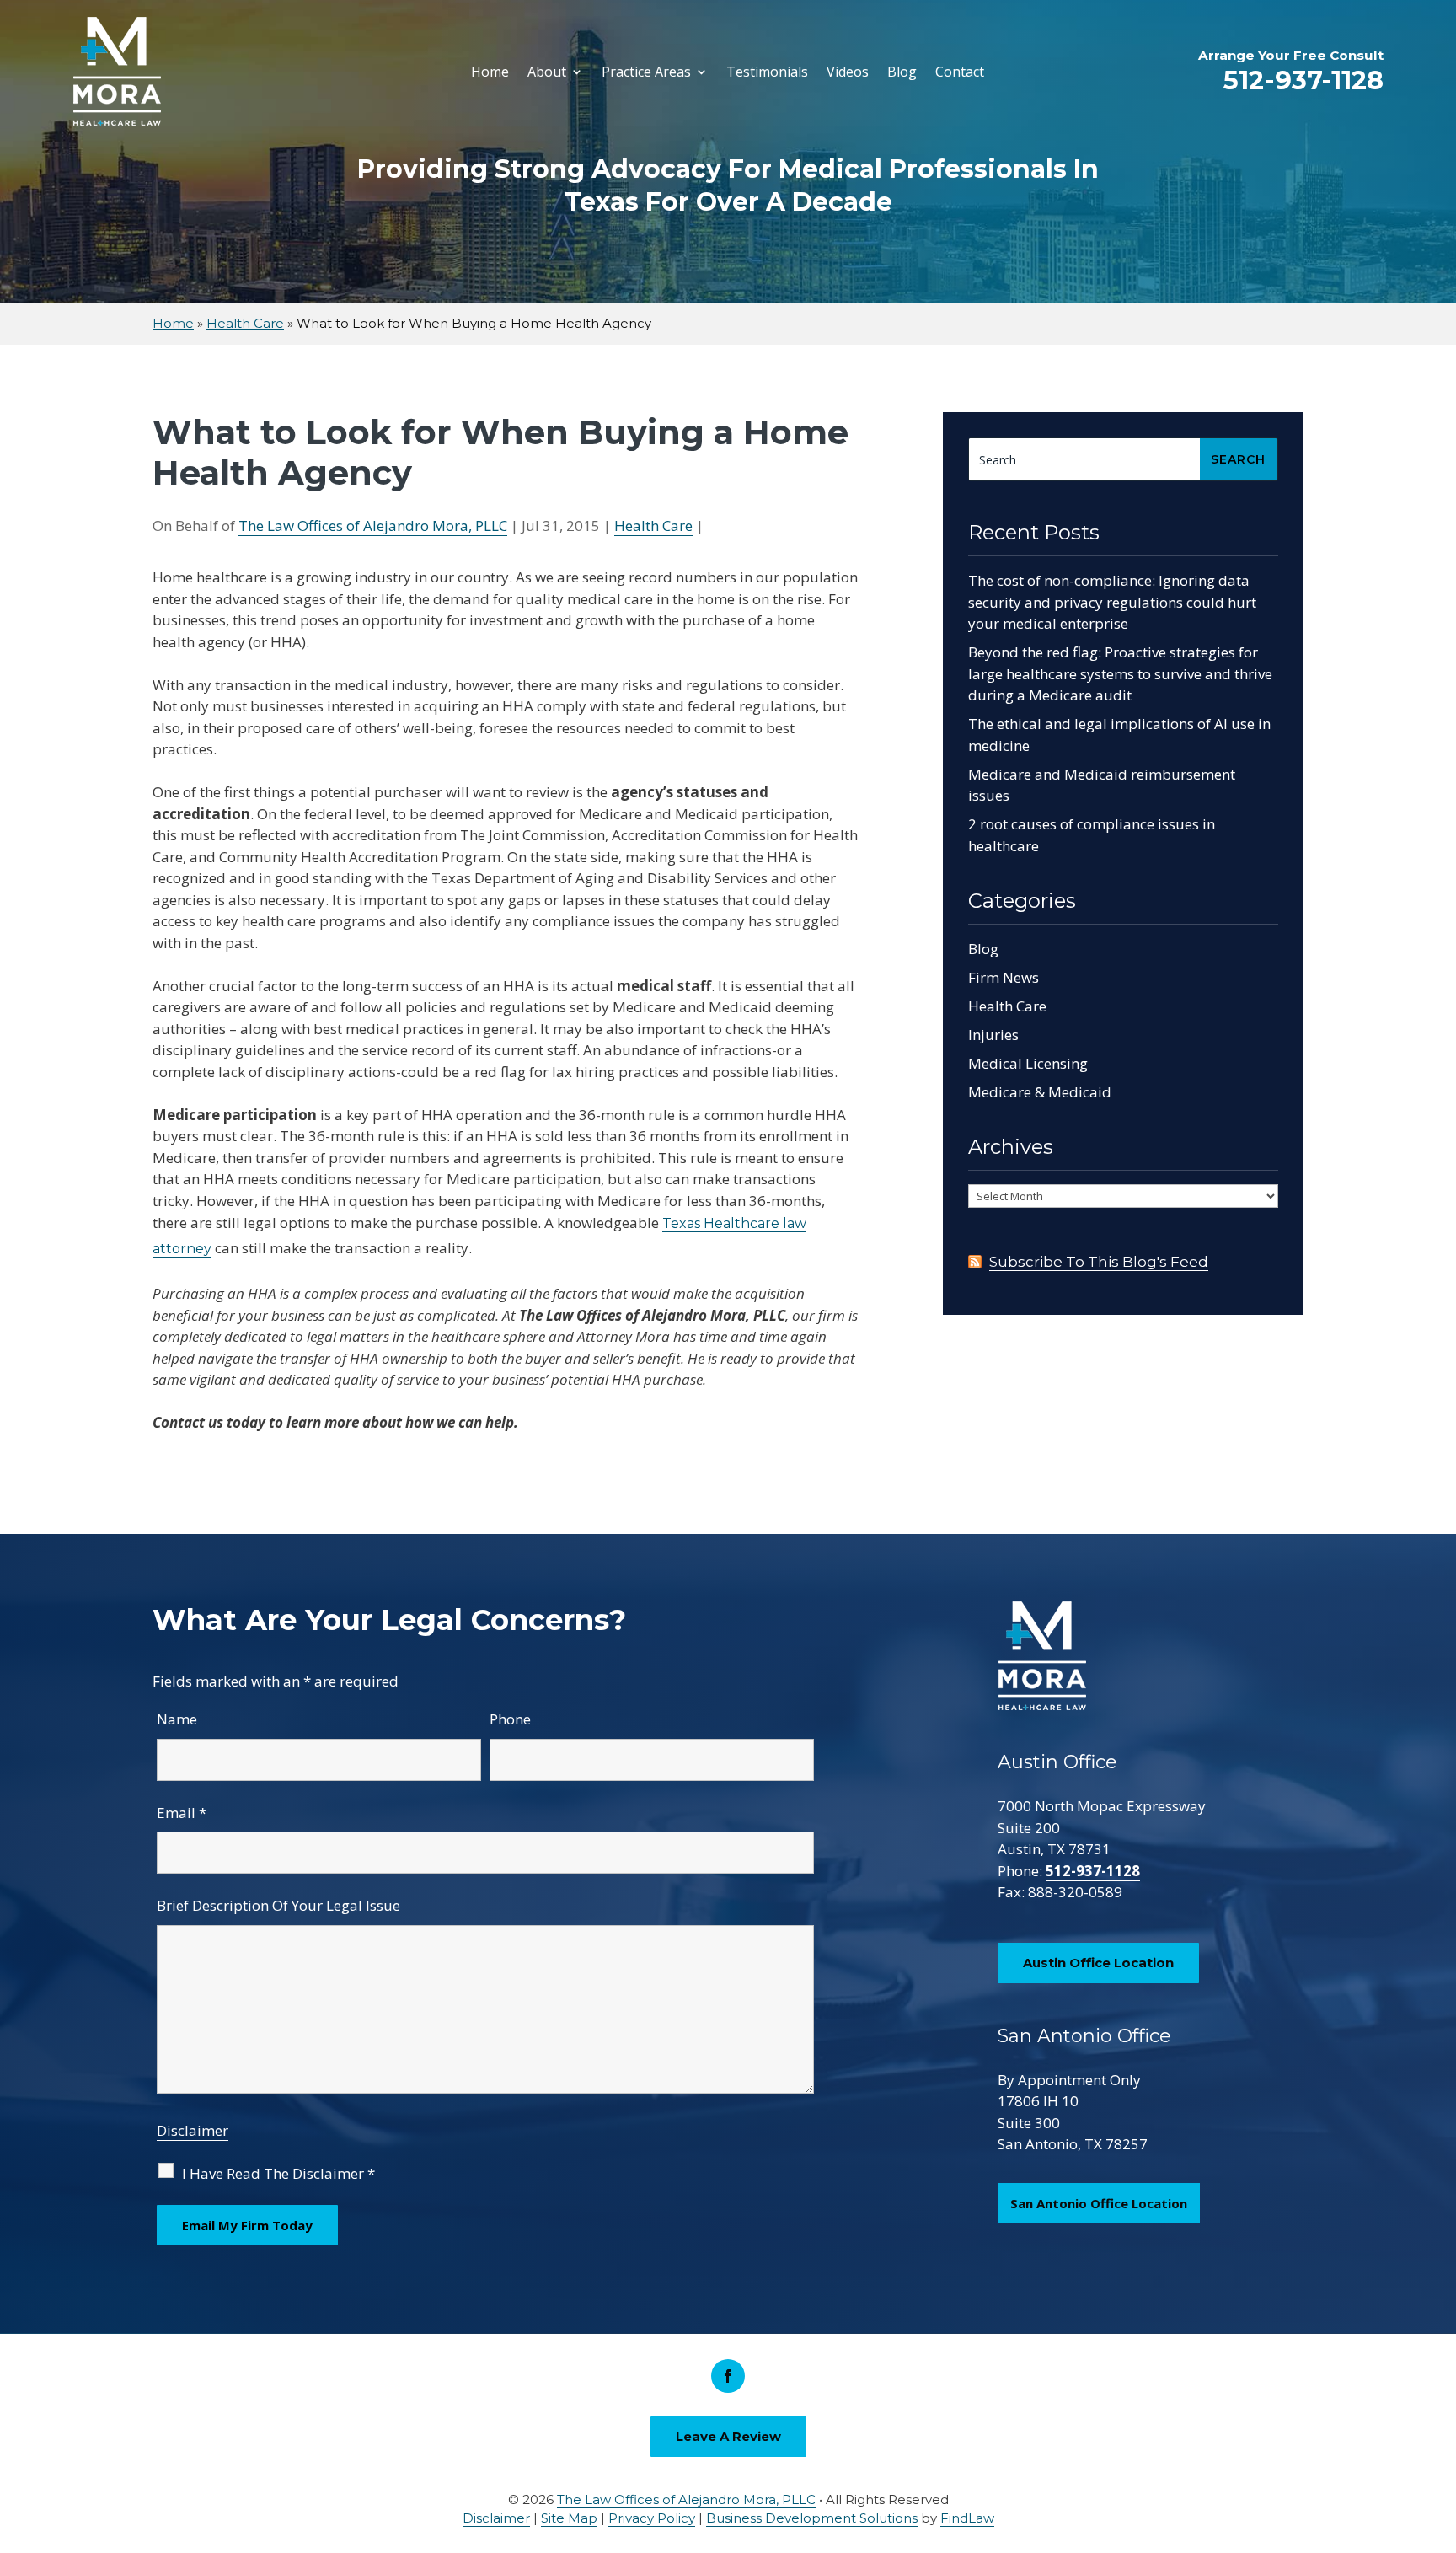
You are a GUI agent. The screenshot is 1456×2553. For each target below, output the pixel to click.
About (547, 72)
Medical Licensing (1028, 1063)
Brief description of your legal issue (278, 1905)
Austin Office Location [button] (1098, 1963)
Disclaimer (193, 2130)
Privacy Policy (652, 2518)
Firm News (1004, 977)
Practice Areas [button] (646, 72)
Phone (510, 1719)
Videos (848, 72)
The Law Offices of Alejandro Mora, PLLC (373, 526)
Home (490, 72)
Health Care (653, 526)
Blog (902, 72)
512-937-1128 (1303, 80)
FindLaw (967, 2518)
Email (182, 1813)
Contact (960, 72)
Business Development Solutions (812, 2518)
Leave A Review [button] (728, 2436)
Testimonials (767, 72)
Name (177, 1719)
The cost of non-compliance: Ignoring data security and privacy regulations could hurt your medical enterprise (1112, 602)
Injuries (993, 1035)
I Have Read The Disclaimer (278, 2173)
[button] (1439, 2431)
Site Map (569, 2518)
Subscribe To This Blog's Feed (1099, 1262)
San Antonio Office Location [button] (1099, 2203)
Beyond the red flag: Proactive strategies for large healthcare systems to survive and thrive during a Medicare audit (1120, 673)
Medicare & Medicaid (1040, 1092)
